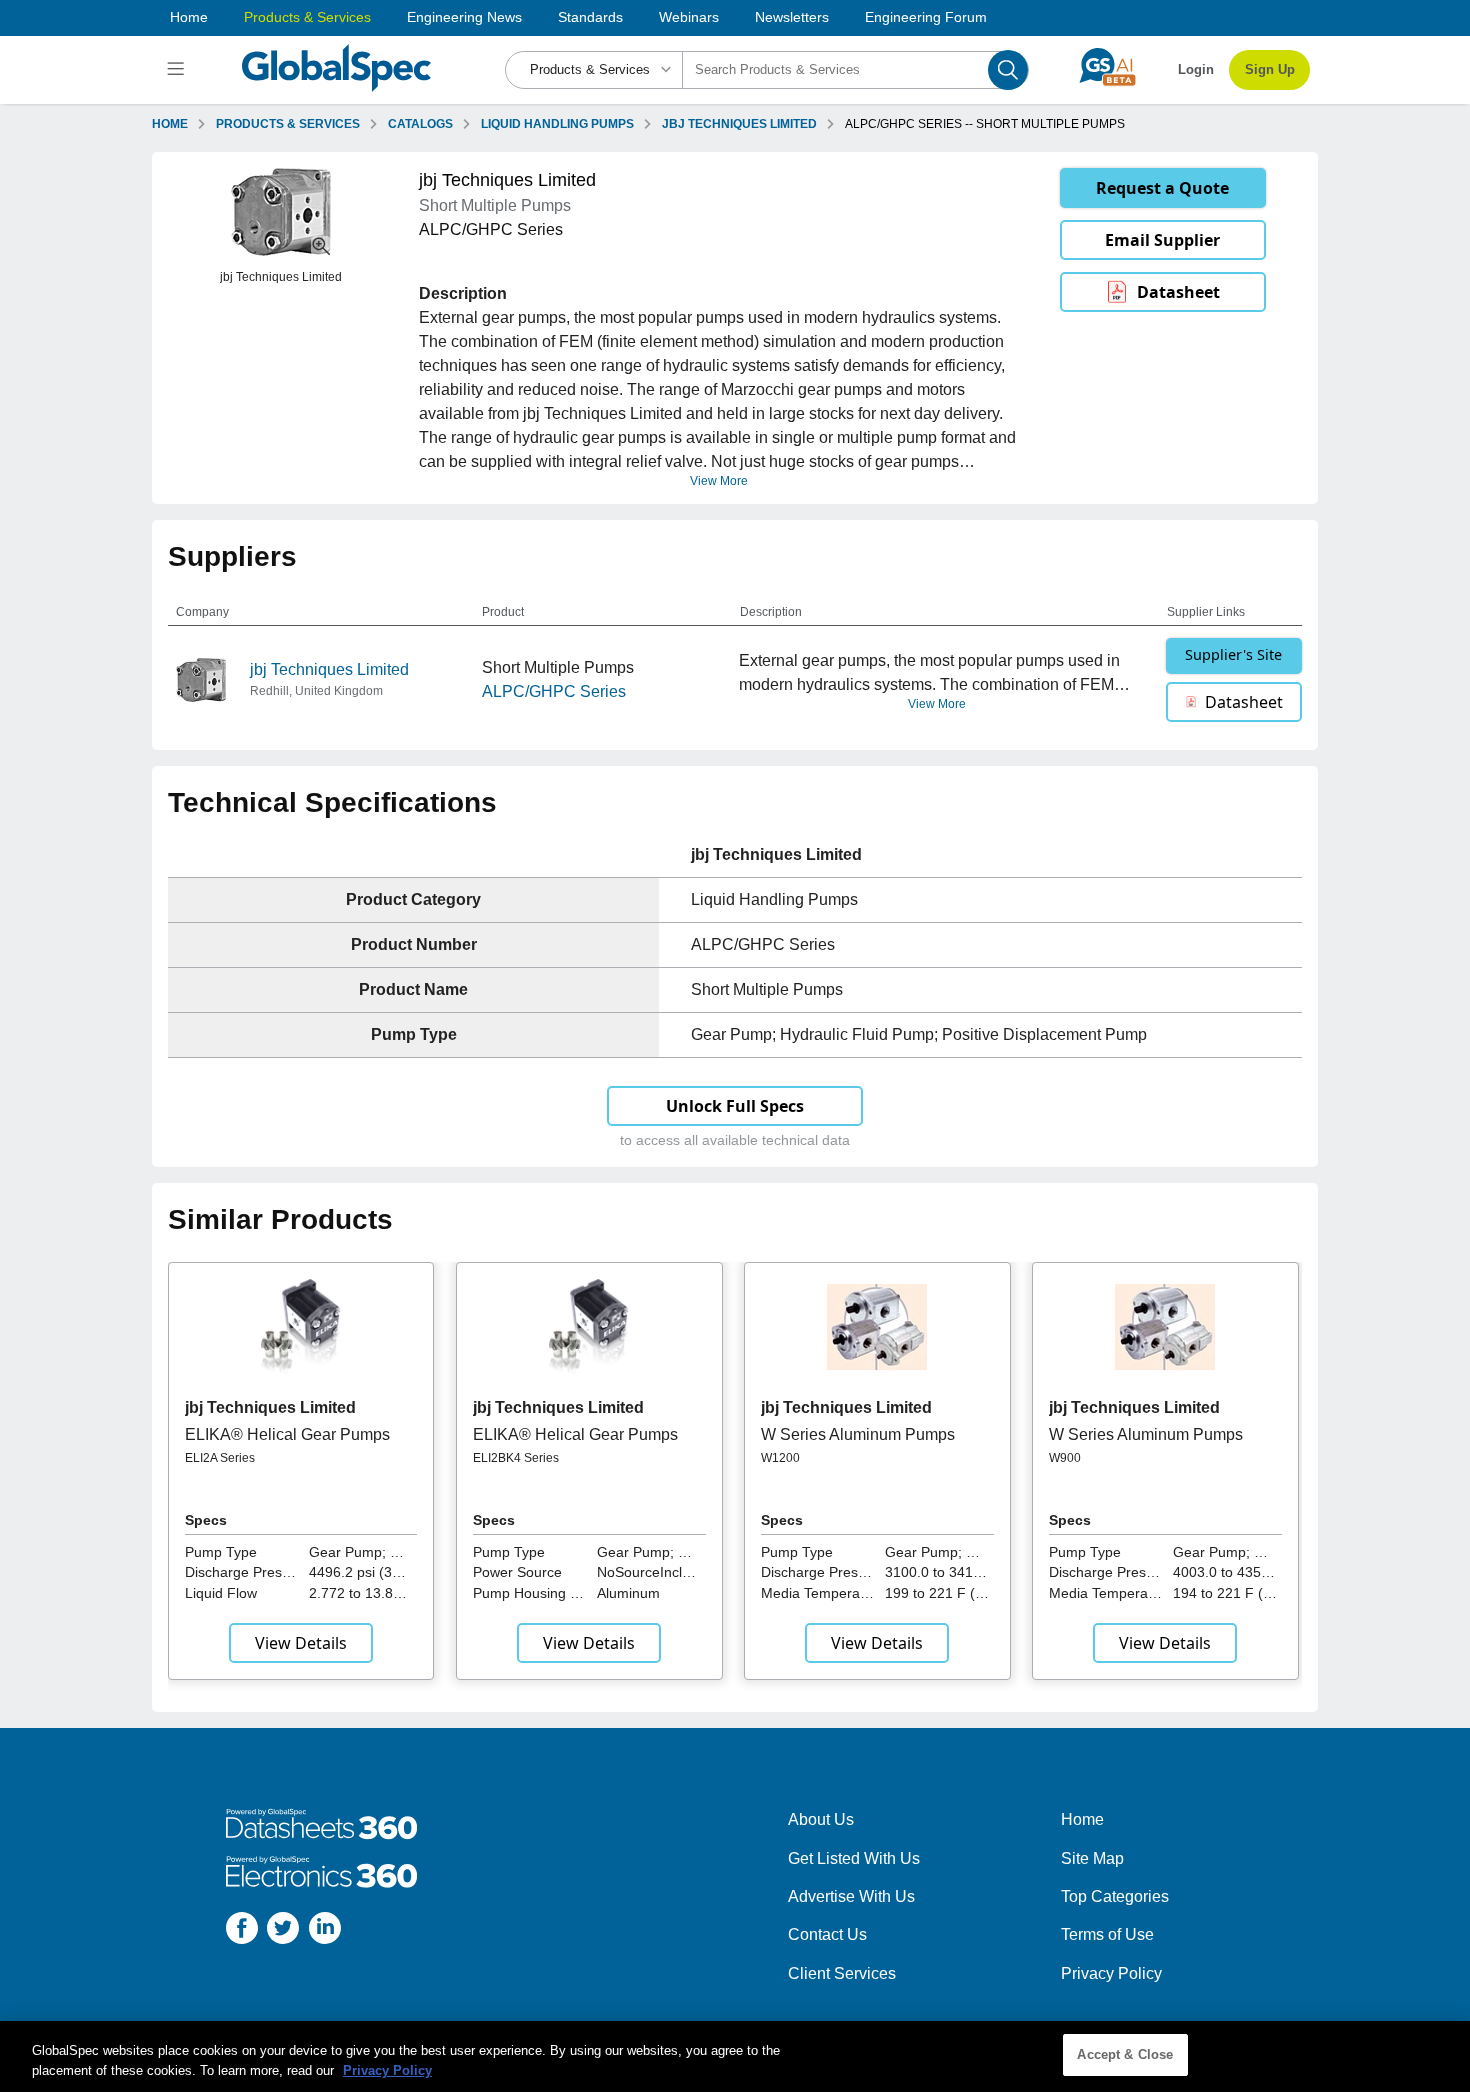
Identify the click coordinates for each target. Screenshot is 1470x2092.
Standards (590, 17)
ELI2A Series (220, 1458)
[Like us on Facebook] (242, 1931)
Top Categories (1115, 1896)
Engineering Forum (926, 17)
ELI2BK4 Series (516, 1458)
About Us (821, 1819)
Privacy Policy (1111, 1973)
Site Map (1092, 1858)
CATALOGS (420, 124)
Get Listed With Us (854, 1858)
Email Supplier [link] (1162, 240)
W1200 (780, 1458)
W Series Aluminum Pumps (858, 1434)
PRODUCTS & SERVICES (288, 124)
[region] (735, 2056)
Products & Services (307, 17)
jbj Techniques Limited (329, 669)
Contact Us (827, 1934)
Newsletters (792, 17)
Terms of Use (1107, 1934)
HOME (170, 124)
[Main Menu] (178, 70)
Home (189, 17)
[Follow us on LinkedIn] (325, 1931)
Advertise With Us (851, 1896)
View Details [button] (301, 1643)
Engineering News (464, 17)
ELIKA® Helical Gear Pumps (287, 1434)
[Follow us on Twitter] (283, 1931)
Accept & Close (1125, 2054)
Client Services (842, 1973)
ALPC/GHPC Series (554, 691)
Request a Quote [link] (1162, 188)
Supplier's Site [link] (1233, 654)
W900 (1065, 1458)
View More (719, 481)
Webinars (689, 17)
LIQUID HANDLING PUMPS (557, 124)
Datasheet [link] (1178, 292)
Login (1196, 69)
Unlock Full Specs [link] (735, 1106)
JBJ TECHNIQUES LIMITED (739, 124)
